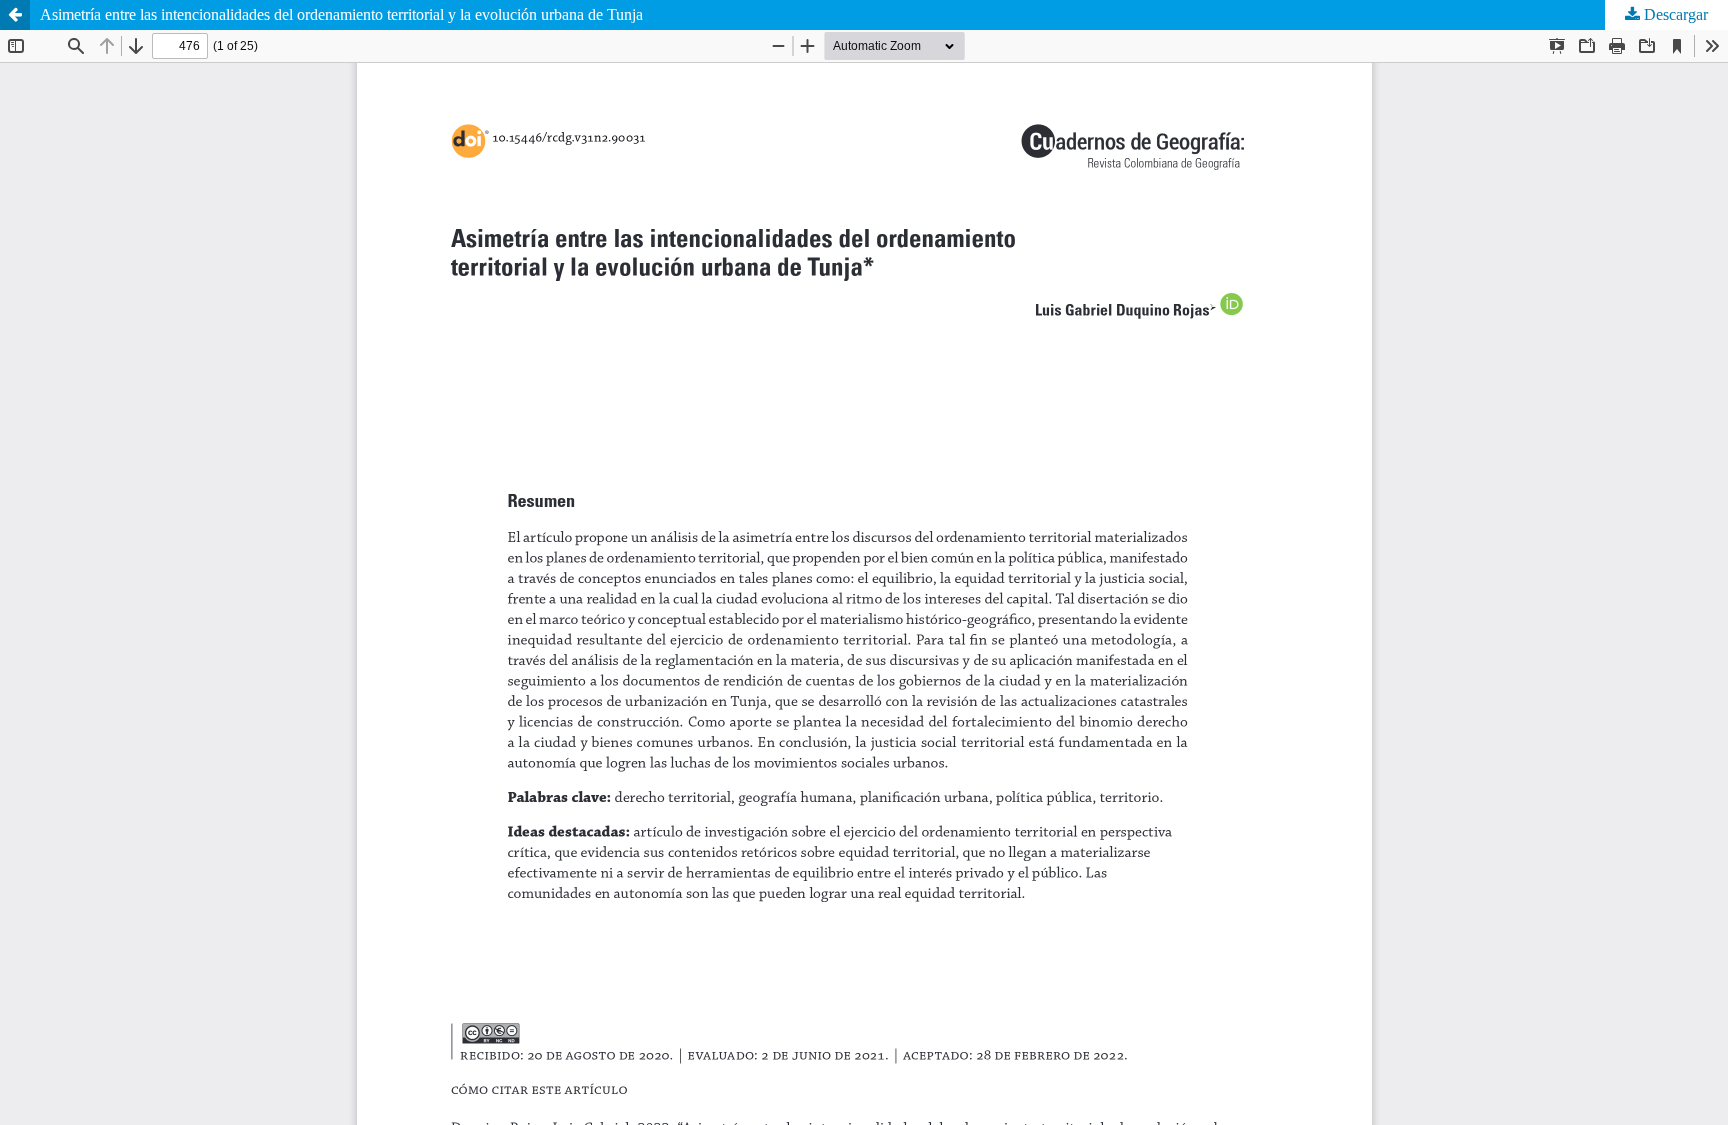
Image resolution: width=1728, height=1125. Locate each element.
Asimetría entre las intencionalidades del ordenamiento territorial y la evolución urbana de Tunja (341, 14)
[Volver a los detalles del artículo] (15, 15)
